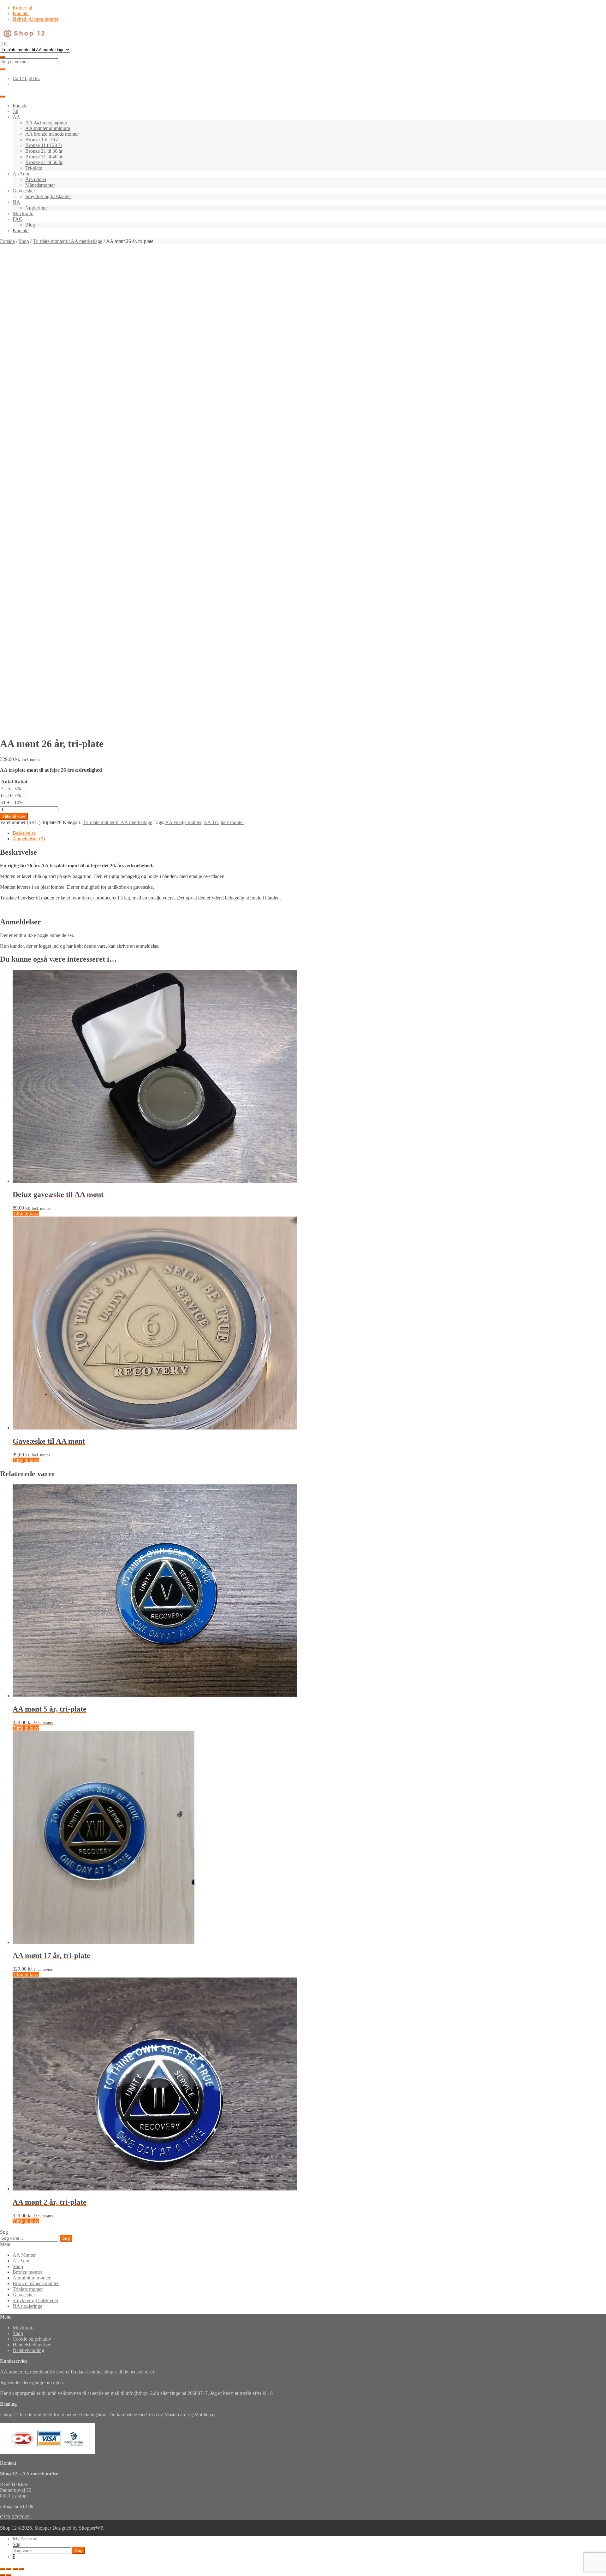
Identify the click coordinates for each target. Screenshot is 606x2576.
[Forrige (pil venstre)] (3, 2575)
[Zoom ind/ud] (3, 2569)
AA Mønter (24, 2255)
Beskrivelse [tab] (24, 833)
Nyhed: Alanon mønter (36, 19)
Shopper (43, 2528)
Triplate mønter (28, 2289)
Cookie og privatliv (32, 2339)
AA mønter (11, 2372)
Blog (30, 225)
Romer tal (22, 8)
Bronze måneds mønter (36, 2283)
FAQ (18, 219)
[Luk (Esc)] (21, 2569)
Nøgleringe (36, 208)
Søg (66, 2238)
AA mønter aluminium (48, 128)
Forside (20, 106)
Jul (15, 111)
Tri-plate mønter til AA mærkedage (68, 241)
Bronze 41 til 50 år (44, 162)
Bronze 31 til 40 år (44, 157)
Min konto (23, 213)
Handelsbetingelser (32, 2345)
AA (16, 117)
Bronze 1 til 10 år (43, 140)
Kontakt (21, 13)
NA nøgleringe (27, 2306)
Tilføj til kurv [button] (26, 1214)
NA (16, 202)
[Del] (15, 2569)
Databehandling (28, 2350)
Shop (24, 241)
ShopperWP (91, 2528)
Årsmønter (36, 179)
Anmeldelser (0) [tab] (29, 839)
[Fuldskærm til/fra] (9, 2569)
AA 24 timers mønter (46, 123)
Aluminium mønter (32, 2278)
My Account (25, 2539)
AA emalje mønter (183, 822)
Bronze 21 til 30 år (44, 151)
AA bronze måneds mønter (52, 134)
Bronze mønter (27, 2272)
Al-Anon (22, 174)
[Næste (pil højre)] (9, 2575)
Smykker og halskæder (48, 196)
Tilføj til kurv (14, 816)
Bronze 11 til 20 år (44, 145)
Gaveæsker (24, 191)
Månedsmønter (40, 185)
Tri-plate (34, 168)
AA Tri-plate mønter (224, 822)
